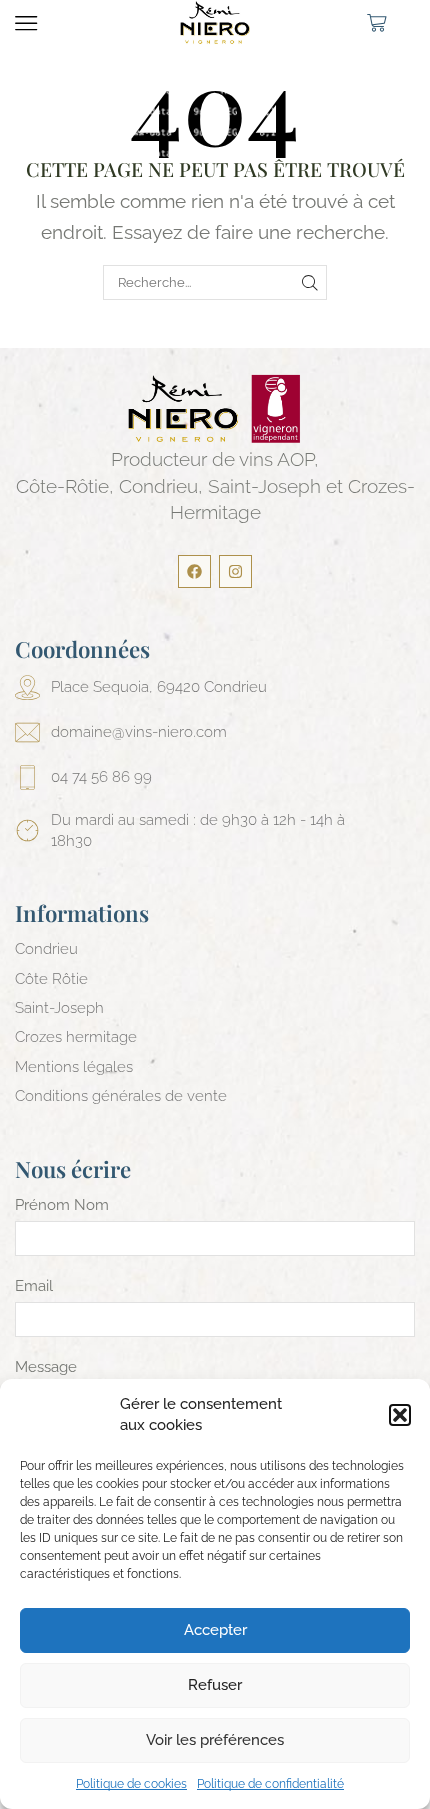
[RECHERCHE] (310, 282)
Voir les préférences (215, 1740)
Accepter (215, 1630)
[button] (400, 1415)
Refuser (215, 1685)
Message (46, 1367)
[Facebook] (194, 571)
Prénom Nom (62, 1205)
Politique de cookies (131, 1784)
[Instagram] (235, 571)
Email (34, 1286)
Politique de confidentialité (270, 1784)
